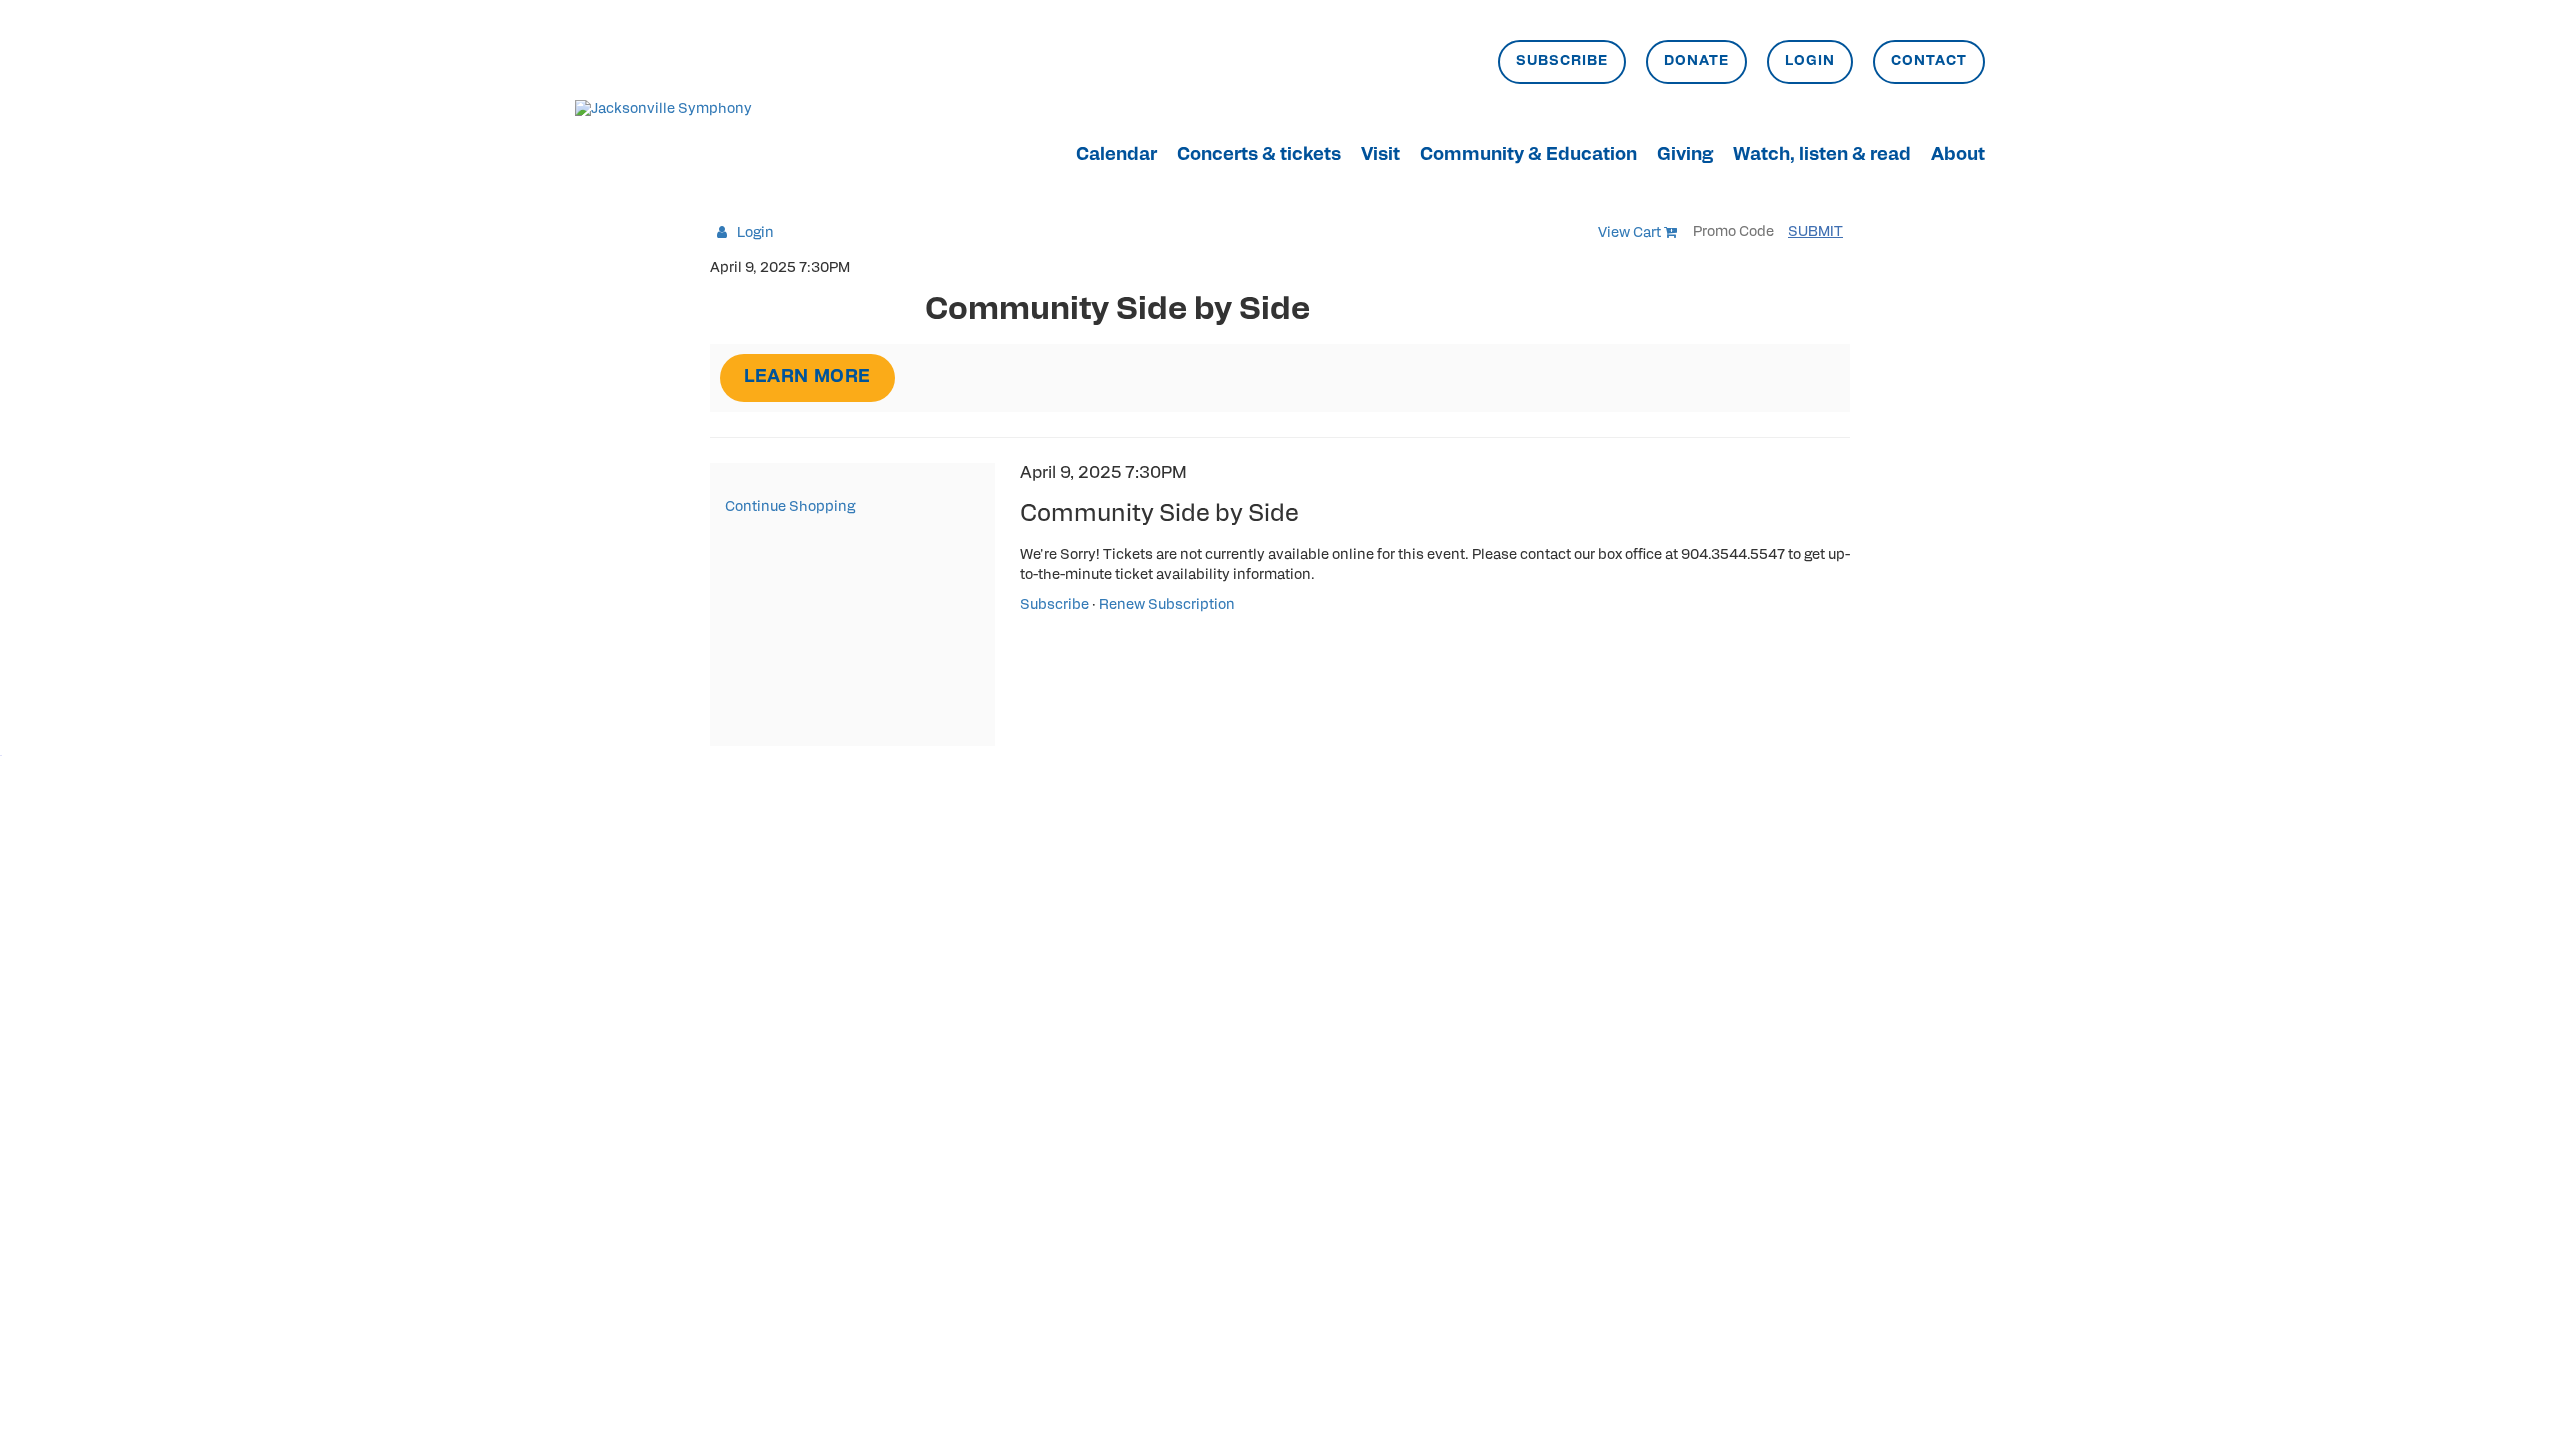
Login (1810, 61)
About (1958, 156)
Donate (1696, 61)
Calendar (1116, 156)
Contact (1929, 61)
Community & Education (1528, 156)
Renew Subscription (1167, 605)
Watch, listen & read (1822, 156)
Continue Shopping (790, 507)
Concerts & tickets (1259, 156)
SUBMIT (1815, 232)
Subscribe (1562, 61)
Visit (1380, 156)
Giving (1685, 156)
